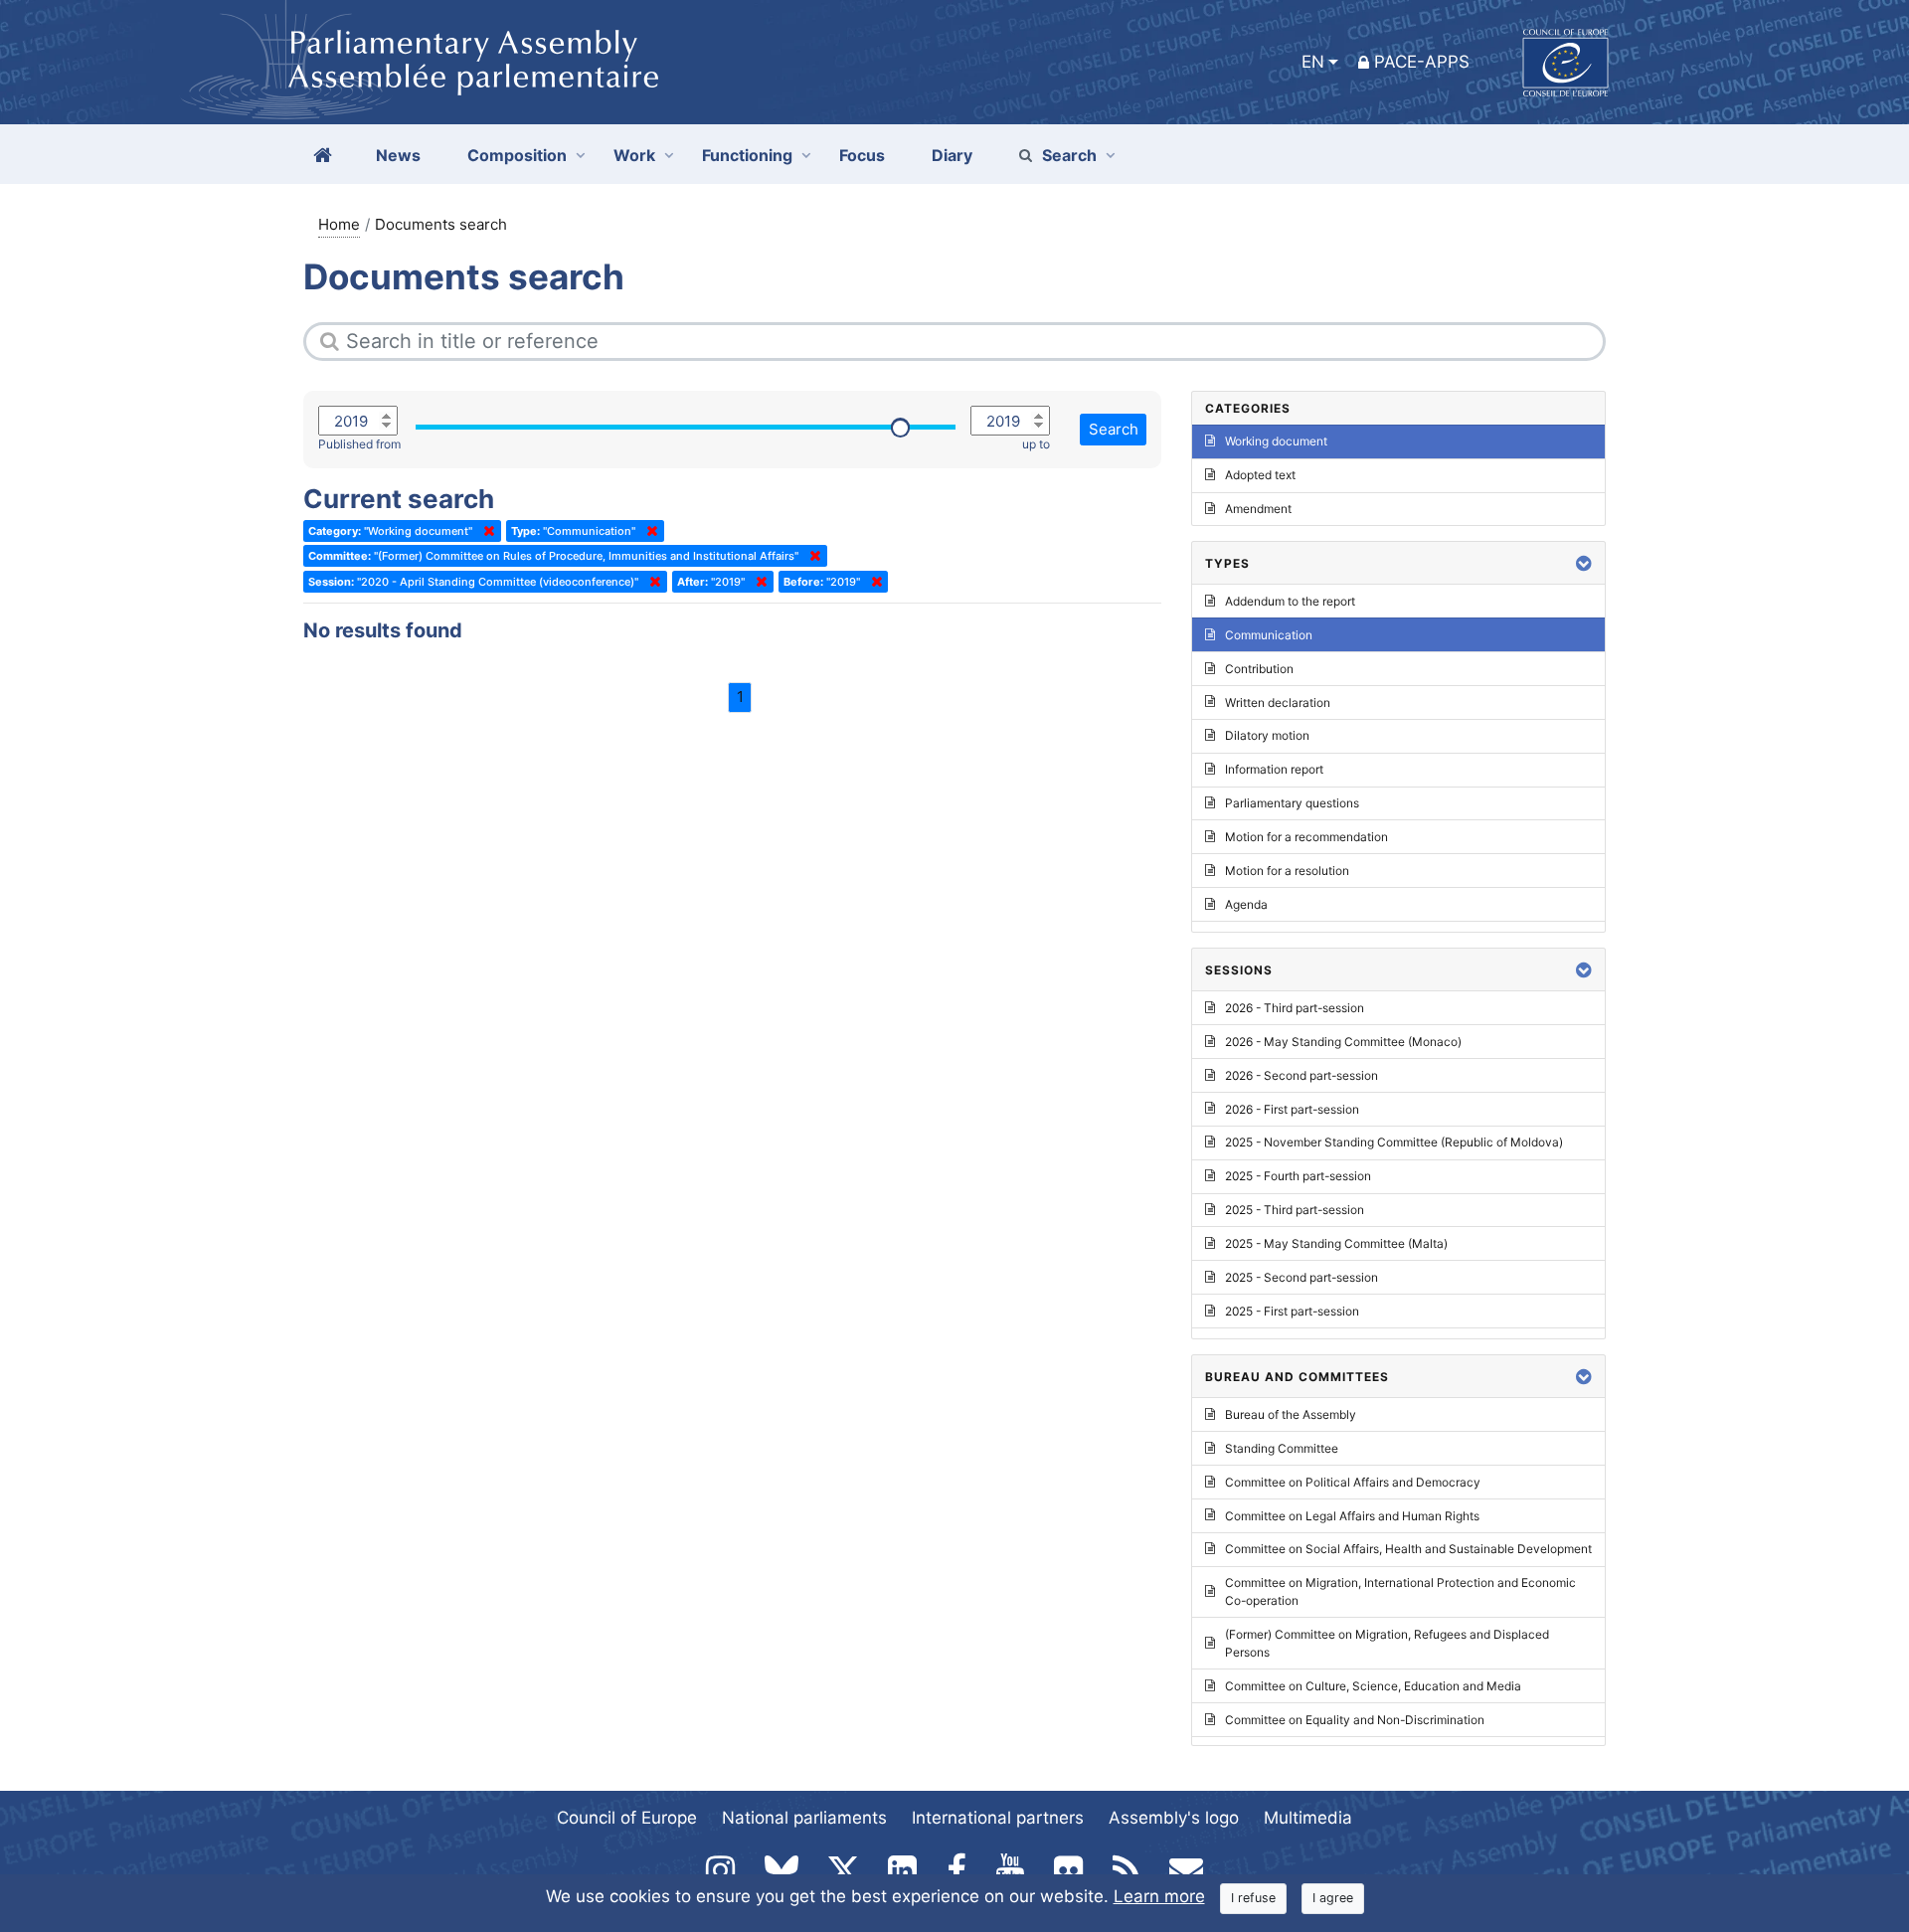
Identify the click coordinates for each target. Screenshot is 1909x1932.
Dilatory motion (1267, 735)
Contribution (1259, 669)
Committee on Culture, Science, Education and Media (1373, 1686)
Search (1069, 155)
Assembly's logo (1174, 1818)
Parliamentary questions (1292, 803)
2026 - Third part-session (1295, 1008)
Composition (517, 155)
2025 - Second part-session (1302, 1277)
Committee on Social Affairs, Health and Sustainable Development (1408, 1549)
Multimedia (1308, 1818)
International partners (998, 1818)
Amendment (1258, 509)
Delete (485, 531)
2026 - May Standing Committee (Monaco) (1343, 1042)
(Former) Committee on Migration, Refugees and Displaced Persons (1387, 1643)
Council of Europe (627, 1818)
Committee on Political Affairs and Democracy (1353, 1482)
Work (634, 155)
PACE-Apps (1422, 62)
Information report (1274, 769)
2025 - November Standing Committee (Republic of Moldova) (1394, 1142)
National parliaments (804, 1818)
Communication (1269, 635)
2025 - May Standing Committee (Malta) (1336, 1243)
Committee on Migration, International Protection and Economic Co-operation (1400, 1591)
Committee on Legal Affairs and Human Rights (1352, 1516)
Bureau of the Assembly (1291, 1414)
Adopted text (1260, 475)
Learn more (1159, 1896)
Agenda (1246, 904)
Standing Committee (1282, 1448)
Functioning (747, 155)
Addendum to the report (1290, 601)
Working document (1276, 441)
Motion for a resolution (1287, 871)
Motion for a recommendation (1306, 837)
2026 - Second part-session (1302, 1075)
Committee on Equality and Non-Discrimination (1355, 1720)
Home (339, 224)
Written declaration (1278, 703)
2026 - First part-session (1292, 1109)
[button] (1584, 563)
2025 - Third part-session (1295, 1210)
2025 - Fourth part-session (1298, 1176)
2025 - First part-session (1292, 1311)
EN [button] (1313, 62)
